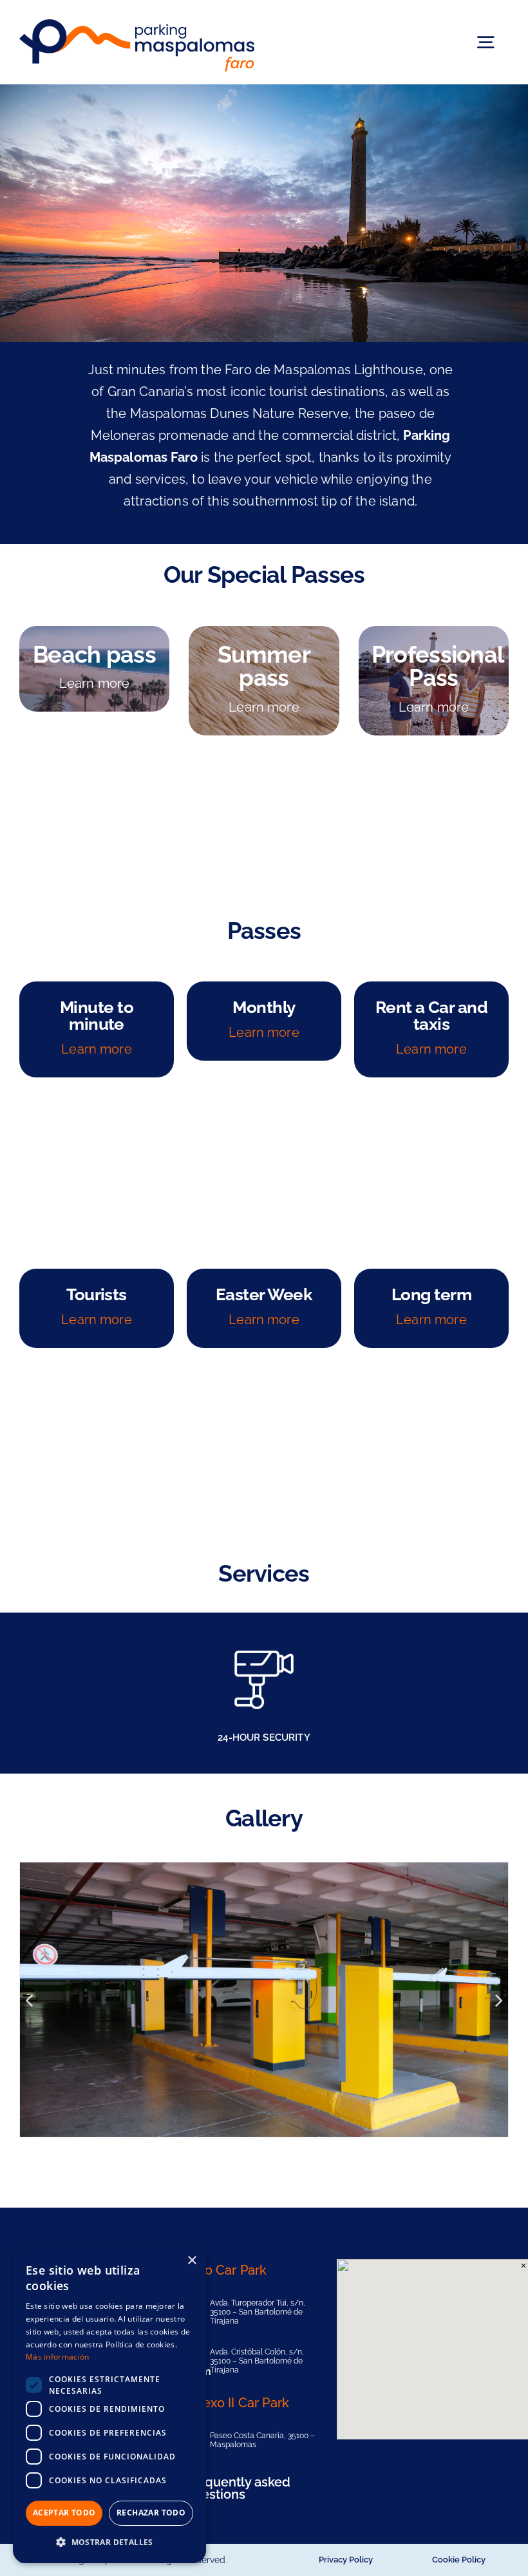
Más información (58, 2357)
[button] (109, 2542)
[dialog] (109, 2405)
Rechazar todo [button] (151, 2513)
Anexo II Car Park (237, 2403)
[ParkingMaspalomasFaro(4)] (264, 2000)
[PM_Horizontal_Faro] (137, 26)
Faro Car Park (226, 2270)
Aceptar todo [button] (64, 2513)
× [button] (192, 2261)
